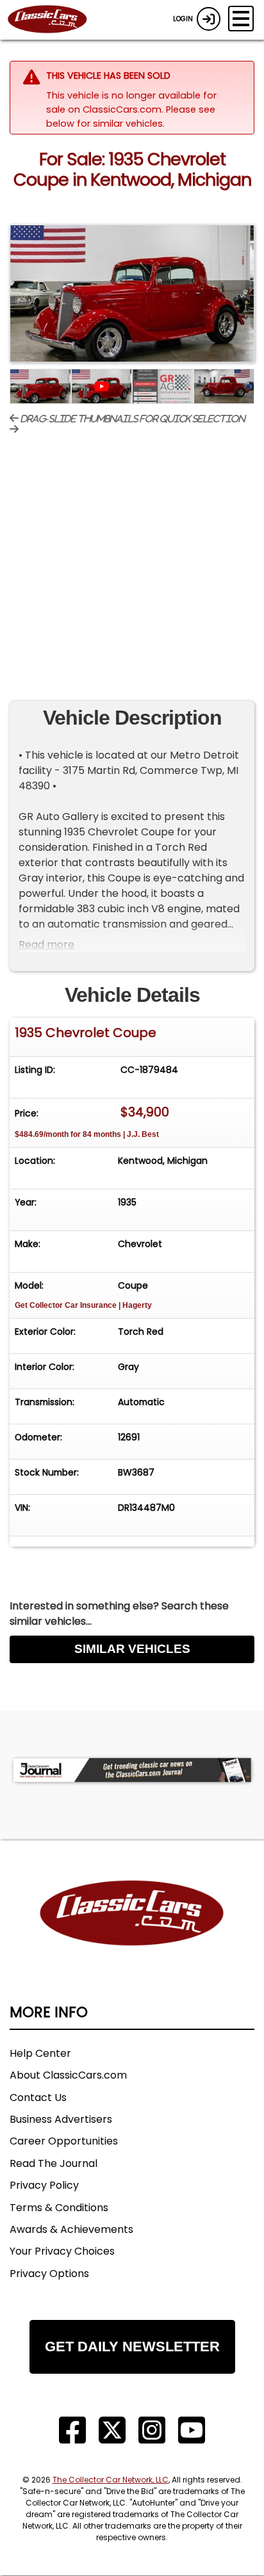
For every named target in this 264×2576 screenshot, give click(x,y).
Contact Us (38, 2097)
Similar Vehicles (132, 1649)
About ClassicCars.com (68, 2075)
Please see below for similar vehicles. (131, 117)
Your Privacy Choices (62, 2251)
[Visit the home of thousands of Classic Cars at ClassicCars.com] (55, 20)
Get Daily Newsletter (132, 2347)
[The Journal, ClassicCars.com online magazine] (132, 1770)
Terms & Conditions (59, 2208)
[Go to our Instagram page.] (152, 2430)
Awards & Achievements (71, 2229)
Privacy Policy (44, 2185)
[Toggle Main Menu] (241, 19)
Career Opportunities (64, 2141)
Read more (46, 945)
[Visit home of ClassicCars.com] (132, 1932)
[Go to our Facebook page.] (72, 2430)
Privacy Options (49, 2274)
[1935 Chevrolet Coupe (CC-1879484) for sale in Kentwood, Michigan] (132, 294)
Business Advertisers (61, 2119)
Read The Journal (54, 2163)
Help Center (40, 2053)
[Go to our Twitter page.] (112, 2430)
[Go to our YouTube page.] (192, 2430)
